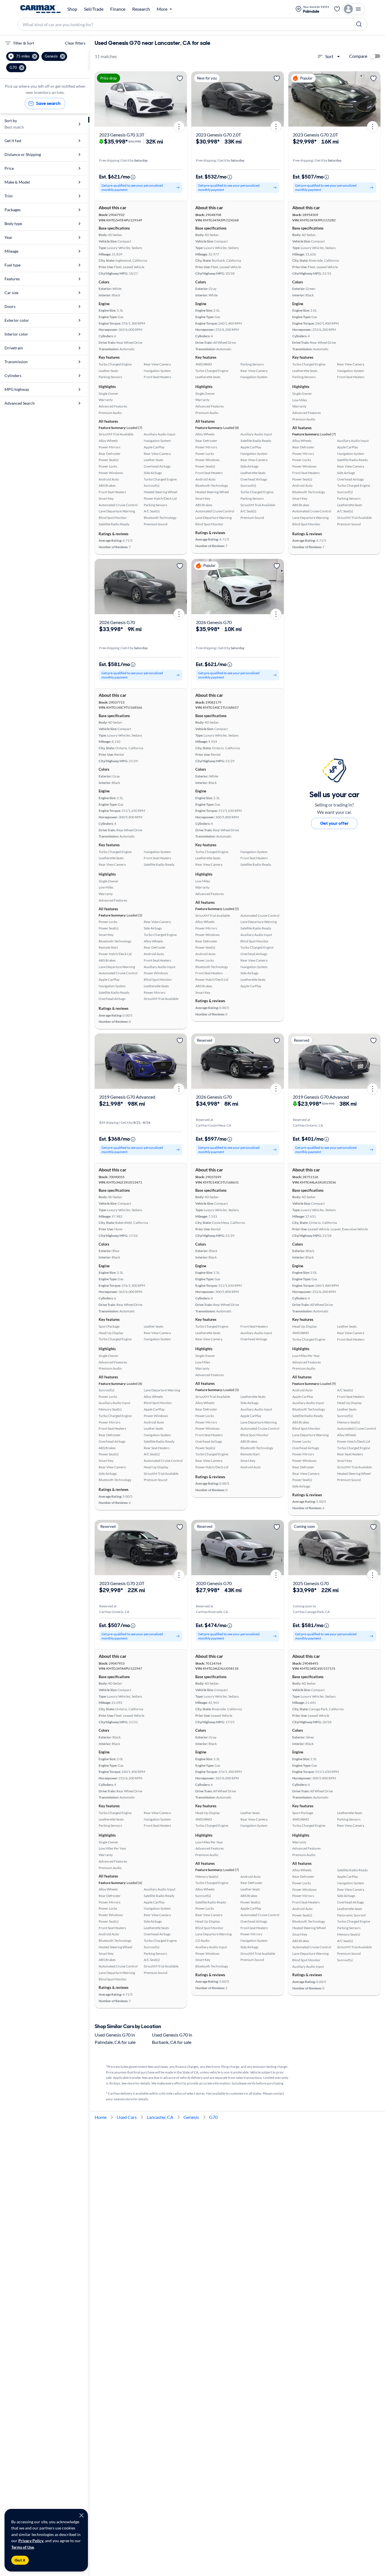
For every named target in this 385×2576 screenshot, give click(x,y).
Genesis (191, 2117)
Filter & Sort (24, 43)
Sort (329, 56)
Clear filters (75, 43)
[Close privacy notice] (81, 2515)
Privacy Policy (31, 2541)
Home (101, 2117)
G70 (213, 2117)
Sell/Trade (94, 9)
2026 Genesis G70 (117, 622)
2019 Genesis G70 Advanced (127, 1097)
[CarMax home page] (40, 9)
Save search (48, 103)
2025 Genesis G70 (311, 1583)
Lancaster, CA (160, 2117)
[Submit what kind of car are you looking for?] (359, 24)
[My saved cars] (337, 9)
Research (141, 9)
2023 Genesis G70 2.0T (218, 135)
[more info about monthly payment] (133, 177)
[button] (23, 56)
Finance (118, 9)
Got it (20, 2560)
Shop (72, 9)
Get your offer (334, 823)
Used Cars (127, 2117)
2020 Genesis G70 (214, 1583)
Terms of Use (23, 2547)
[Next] (181, 99)
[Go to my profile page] (354, 9)
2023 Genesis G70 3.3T (122, 135)
